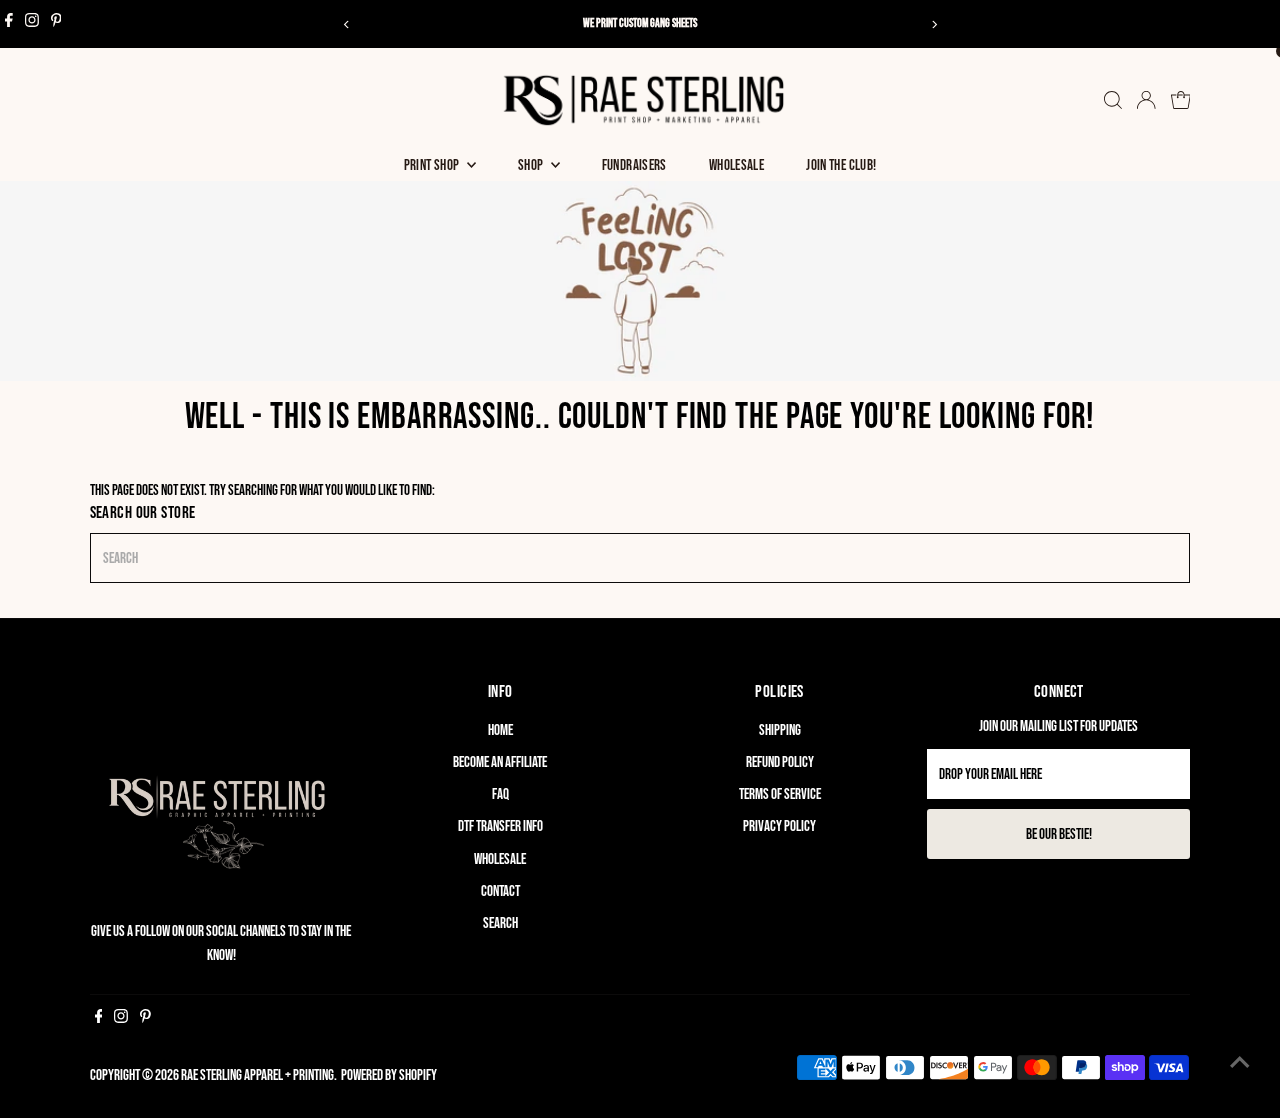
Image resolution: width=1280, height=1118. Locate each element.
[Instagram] (32, 24)
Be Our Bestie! (1059, 834)
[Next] (933, 24)
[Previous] (346, 24)
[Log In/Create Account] (1146, 100)
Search (500, 923)
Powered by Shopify (389, 1075)
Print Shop (433, 165)
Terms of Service (780, 794)
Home (500, 730)
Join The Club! (841, 165)
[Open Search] (1113, 100)
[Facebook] (9, 24)
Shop (532, 165)
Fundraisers (634, 165)
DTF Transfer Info (500, 826)
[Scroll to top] (1240, 1063)
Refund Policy (780, 762)
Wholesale (736, 165)
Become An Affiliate (500, 762)
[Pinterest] (56, 24)
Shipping (780, 730)
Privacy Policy (779, 826)
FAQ (500, 794)
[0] (1181, 100)
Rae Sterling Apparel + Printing (257, 1075)
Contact (500, 891)
